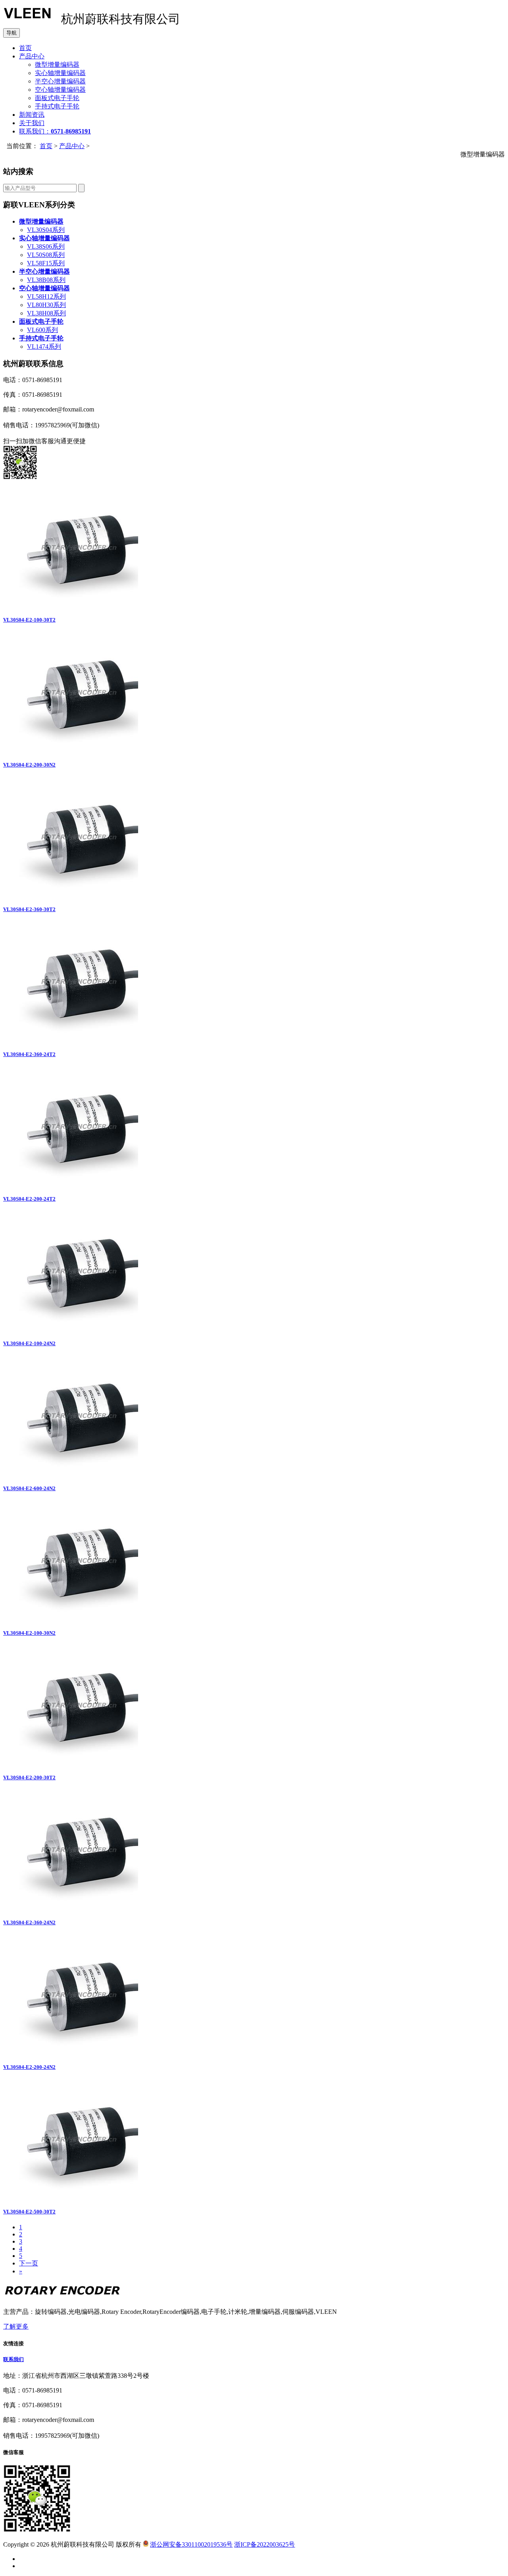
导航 (12, 33)
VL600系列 (42, 330)
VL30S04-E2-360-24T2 (29, 1054)
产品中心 (32, 56)
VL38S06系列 (46, 246)
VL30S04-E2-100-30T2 (29, 620)
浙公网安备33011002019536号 (191, 2544)
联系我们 (13, 2359)
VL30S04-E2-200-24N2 (29, 2067)
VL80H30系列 (46, 305)
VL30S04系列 (46, 230)
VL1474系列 (44, 347)
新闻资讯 (32, 115)
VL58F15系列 (46, 263)
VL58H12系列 (46, 296)
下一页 (29, 2263)
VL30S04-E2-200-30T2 (29, 1778)
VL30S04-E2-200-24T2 (29, 1199)
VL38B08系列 (46, 280)
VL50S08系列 (46, 255)
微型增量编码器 (57, 65)
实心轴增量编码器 (60, 73)
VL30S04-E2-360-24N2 (29, 1922)
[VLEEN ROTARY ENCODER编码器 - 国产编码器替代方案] (27, 21)
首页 (25, 48)
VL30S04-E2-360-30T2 (29, 909)
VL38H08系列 (46, 313)
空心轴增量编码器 (60, 90)
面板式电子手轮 (57, 98)
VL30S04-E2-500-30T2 (29, 2212)
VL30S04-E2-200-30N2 (29, 765)
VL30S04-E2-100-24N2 (29, 1343)
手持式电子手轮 (57, 106)
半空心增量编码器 (60, 81)
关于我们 (32, 123)
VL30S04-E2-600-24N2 (29, 1488)
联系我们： (55, 131)
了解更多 (16, 2326)
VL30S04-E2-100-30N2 (29, 1633)
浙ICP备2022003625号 (265, 2544)
